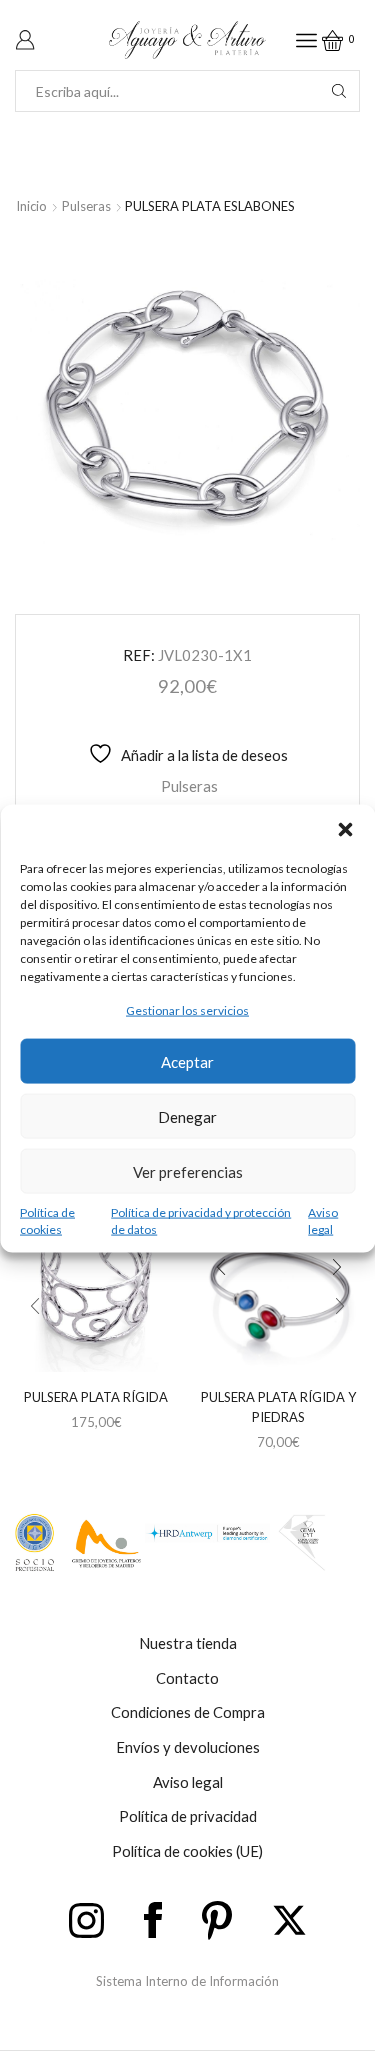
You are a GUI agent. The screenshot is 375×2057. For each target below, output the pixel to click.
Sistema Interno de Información (187, 1981)
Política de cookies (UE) (187, 1851)
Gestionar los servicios (187, 1009)
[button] (345, 829)
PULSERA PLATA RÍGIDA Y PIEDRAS (278, 1407)
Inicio (31, 206)
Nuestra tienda (188, 1643)
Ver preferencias (188, 1171)
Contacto (187, 1678)
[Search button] (339, 91)
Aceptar (187, 1061)
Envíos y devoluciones (188, 1747)
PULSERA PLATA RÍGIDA (96, 1397)
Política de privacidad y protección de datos (201, 1221)
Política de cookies (47, 1221)
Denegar (187, 1116)
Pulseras (86, 206)
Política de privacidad (188, 1816)
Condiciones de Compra (188, 1712)
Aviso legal (323, 1221)
